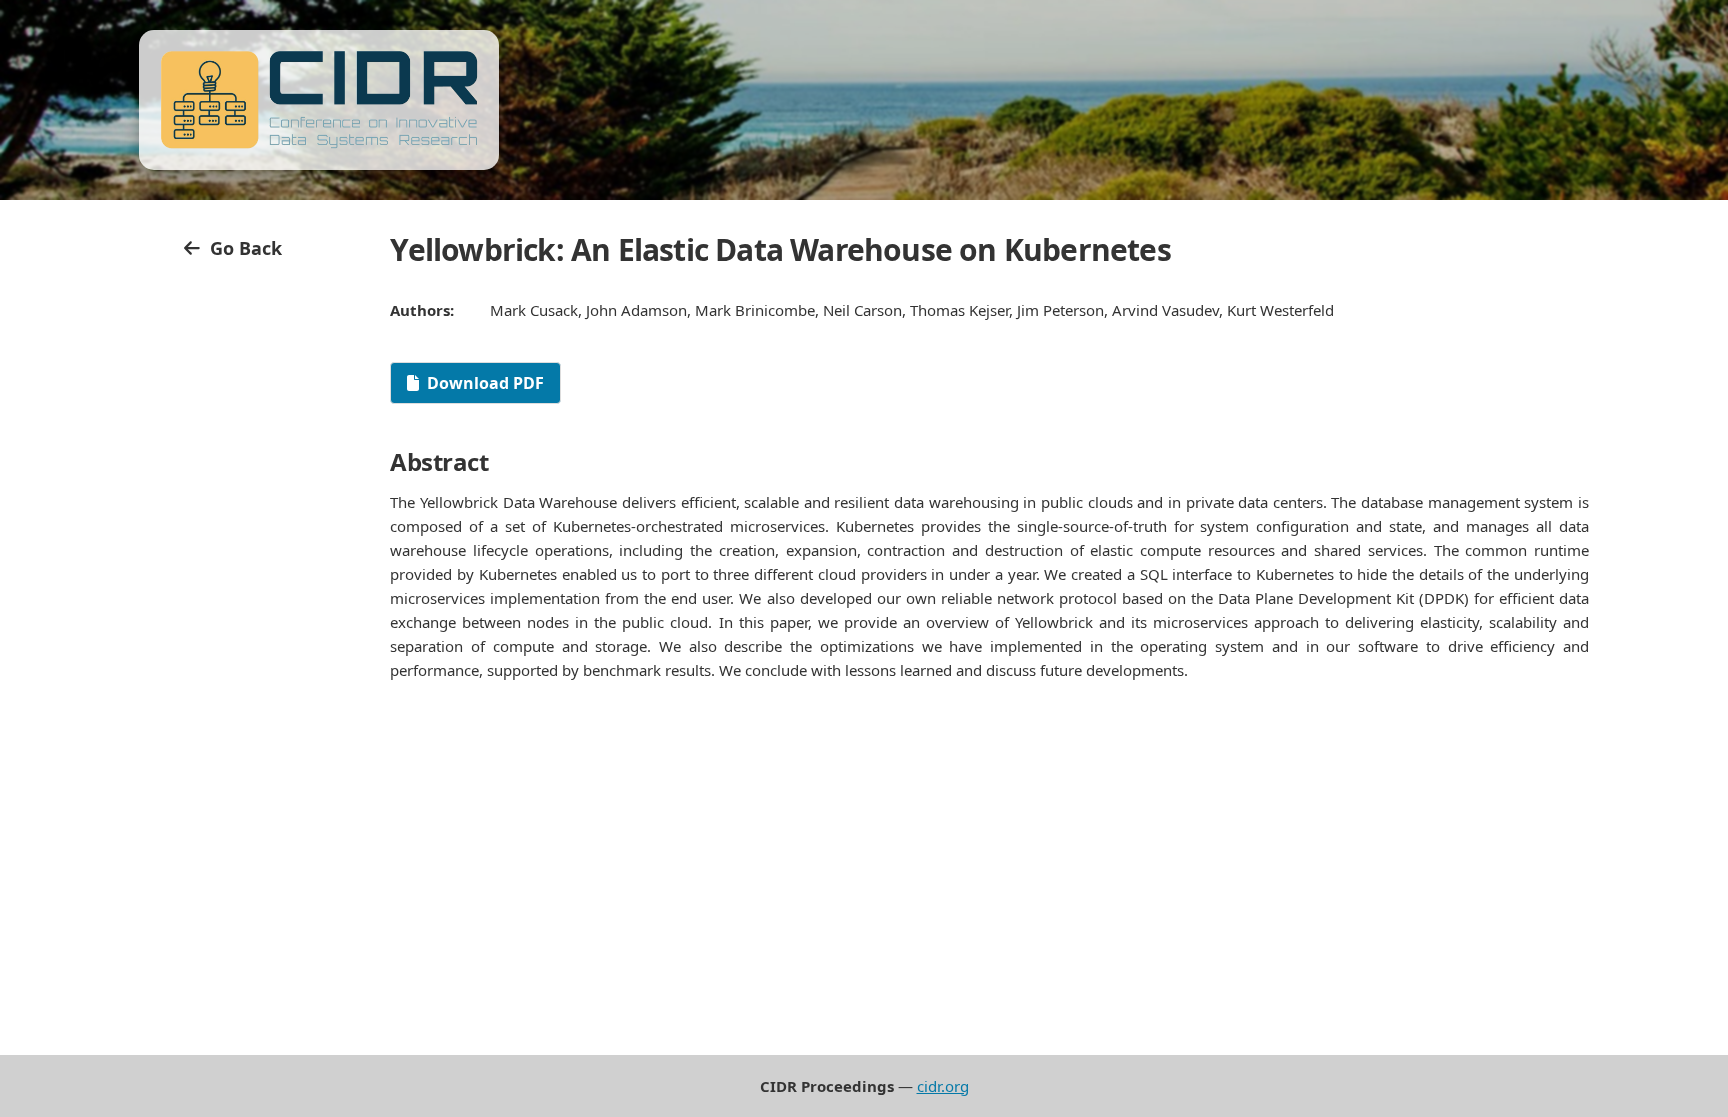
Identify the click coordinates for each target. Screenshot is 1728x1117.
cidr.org (943, 1086)
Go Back (241, 248)
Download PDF (485, 383)
